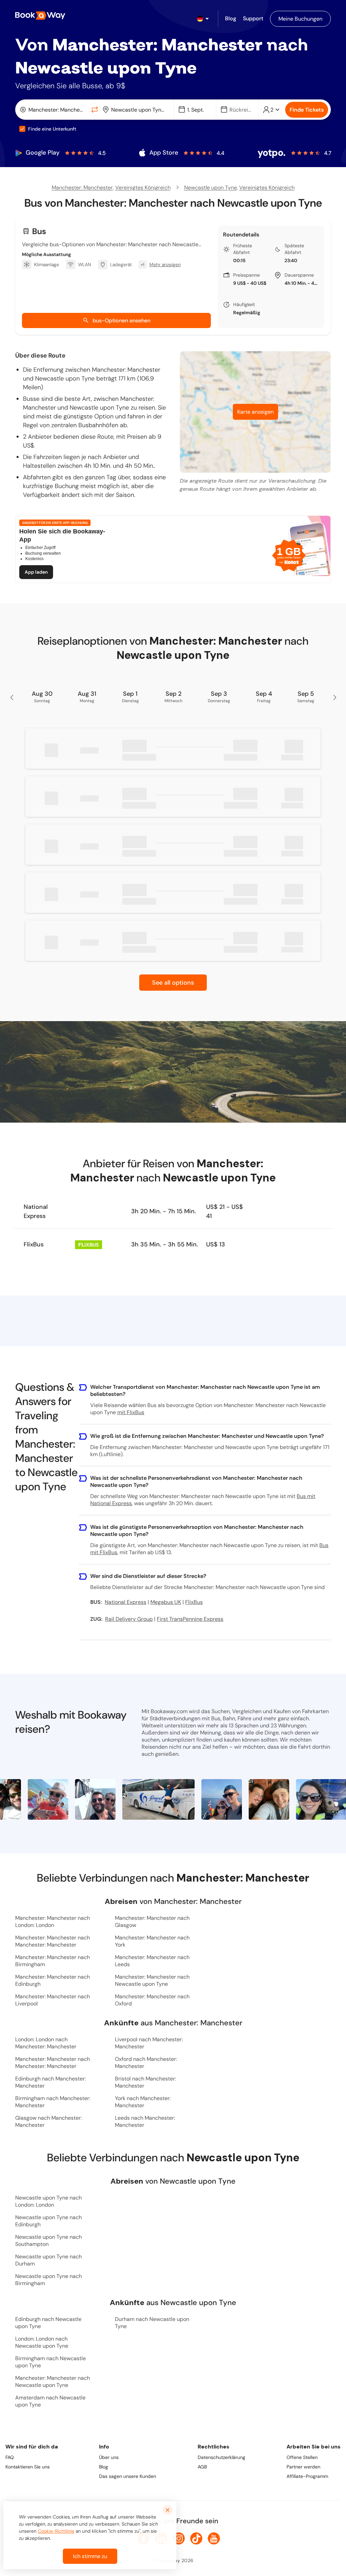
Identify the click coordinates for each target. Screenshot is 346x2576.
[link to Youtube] (214, 2538)
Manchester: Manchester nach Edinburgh (53, 1980)
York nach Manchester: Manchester (143, 2102)
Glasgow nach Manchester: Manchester (48, 2121)
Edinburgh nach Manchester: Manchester (51, 2082)
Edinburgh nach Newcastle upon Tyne (48, 2323)
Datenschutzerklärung (221, 2457)
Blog (104, 2467)
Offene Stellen (302, 2457)
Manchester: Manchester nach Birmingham (53, 1961)
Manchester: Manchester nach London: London (53, 1922)
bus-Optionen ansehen (121, 320)
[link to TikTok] (196, 2538)
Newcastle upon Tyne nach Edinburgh (48, 2221)
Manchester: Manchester (82, 188)
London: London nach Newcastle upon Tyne (42, 2342)
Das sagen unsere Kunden (128, 2476)
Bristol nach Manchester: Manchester (145, 2082)
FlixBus (34, 1244)
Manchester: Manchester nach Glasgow (152, 1922)
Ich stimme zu (90, 2556)
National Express (36, 1211)
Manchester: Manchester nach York (152, 1941)
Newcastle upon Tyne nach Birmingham (48, 2280)
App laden (36, 572)
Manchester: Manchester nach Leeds (152, 1961)
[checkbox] (22, 129)
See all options (173, 983)
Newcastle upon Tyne (211, 188)
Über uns (109, 2457)
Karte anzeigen (255, 412)
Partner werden (303, 2467)
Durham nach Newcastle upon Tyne (152, 2323)
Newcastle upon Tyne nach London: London (48, 2201)
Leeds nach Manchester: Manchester (145, 2121)
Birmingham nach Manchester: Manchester (53, 2102)
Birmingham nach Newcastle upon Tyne (51, 2362)
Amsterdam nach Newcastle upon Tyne (50, 2401)
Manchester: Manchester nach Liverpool (53, 2000)
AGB (202, 2467)
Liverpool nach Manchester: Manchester (149, 2043)
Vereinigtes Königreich (143, 188)
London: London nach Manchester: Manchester (46, 2043)
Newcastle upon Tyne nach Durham (48, 2260)
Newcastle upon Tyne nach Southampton (48, 2240)
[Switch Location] (95, 110)
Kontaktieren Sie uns (28, 2467)
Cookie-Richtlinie (56, 2531)
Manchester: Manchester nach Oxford (152, 2000)
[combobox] (53, 110)
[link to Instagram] (179, 2538)
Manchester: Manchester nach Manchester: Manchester (53, 1941)
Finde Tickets (307, 110)
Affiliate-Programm (307, 2476)
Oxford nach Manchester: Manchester (146, 2063)
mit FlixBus (131, 1412)
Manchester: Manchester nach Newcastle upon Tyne (152, 1980)
